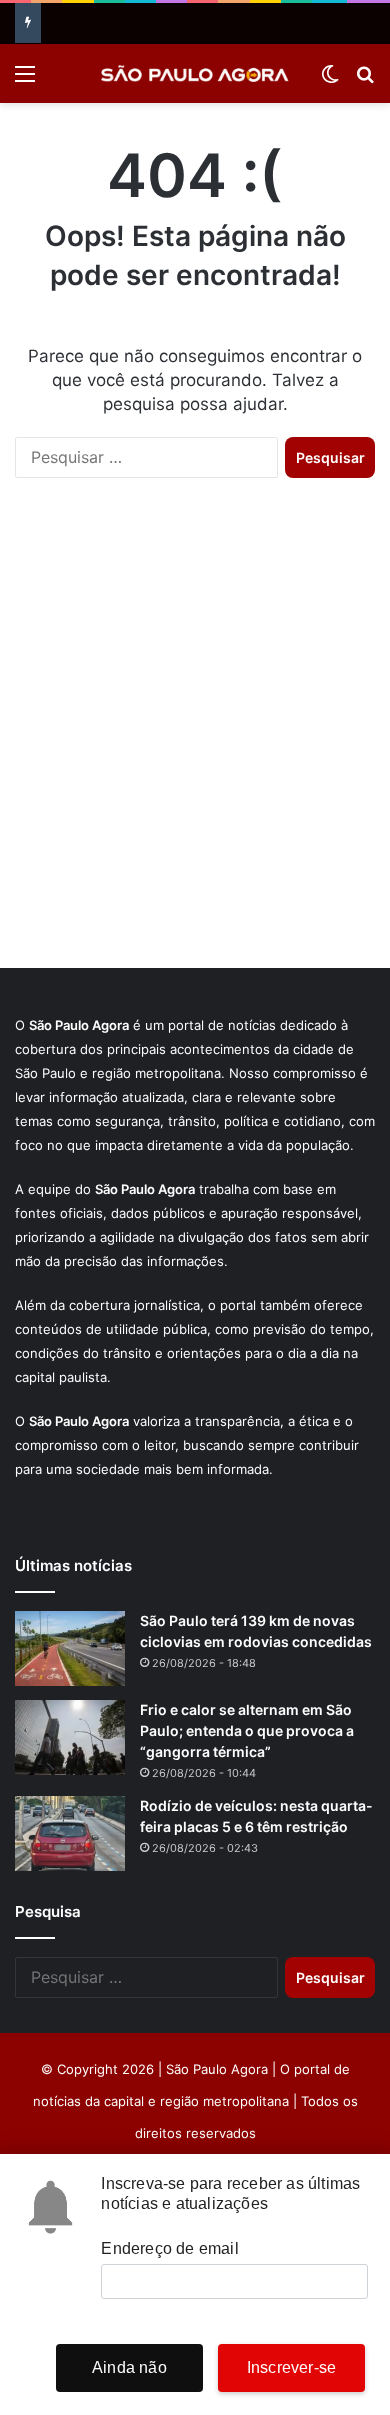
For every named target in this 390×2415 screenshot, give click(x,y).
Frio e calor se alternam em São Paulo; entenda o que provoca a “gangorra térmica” (247, 1730)
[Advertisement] (195, 743)
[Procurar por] (365, 80)
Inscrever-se (291, 2367)
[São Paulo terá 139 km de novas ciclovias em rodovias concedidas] (70, 1648)
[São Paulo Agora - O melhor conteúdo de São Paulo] (195, 73)
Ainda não (129, 2367)
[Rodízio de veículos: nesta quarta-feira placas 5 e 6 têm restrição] (70, 1833)
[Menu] (25, 80)
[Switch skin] (330, 80)
